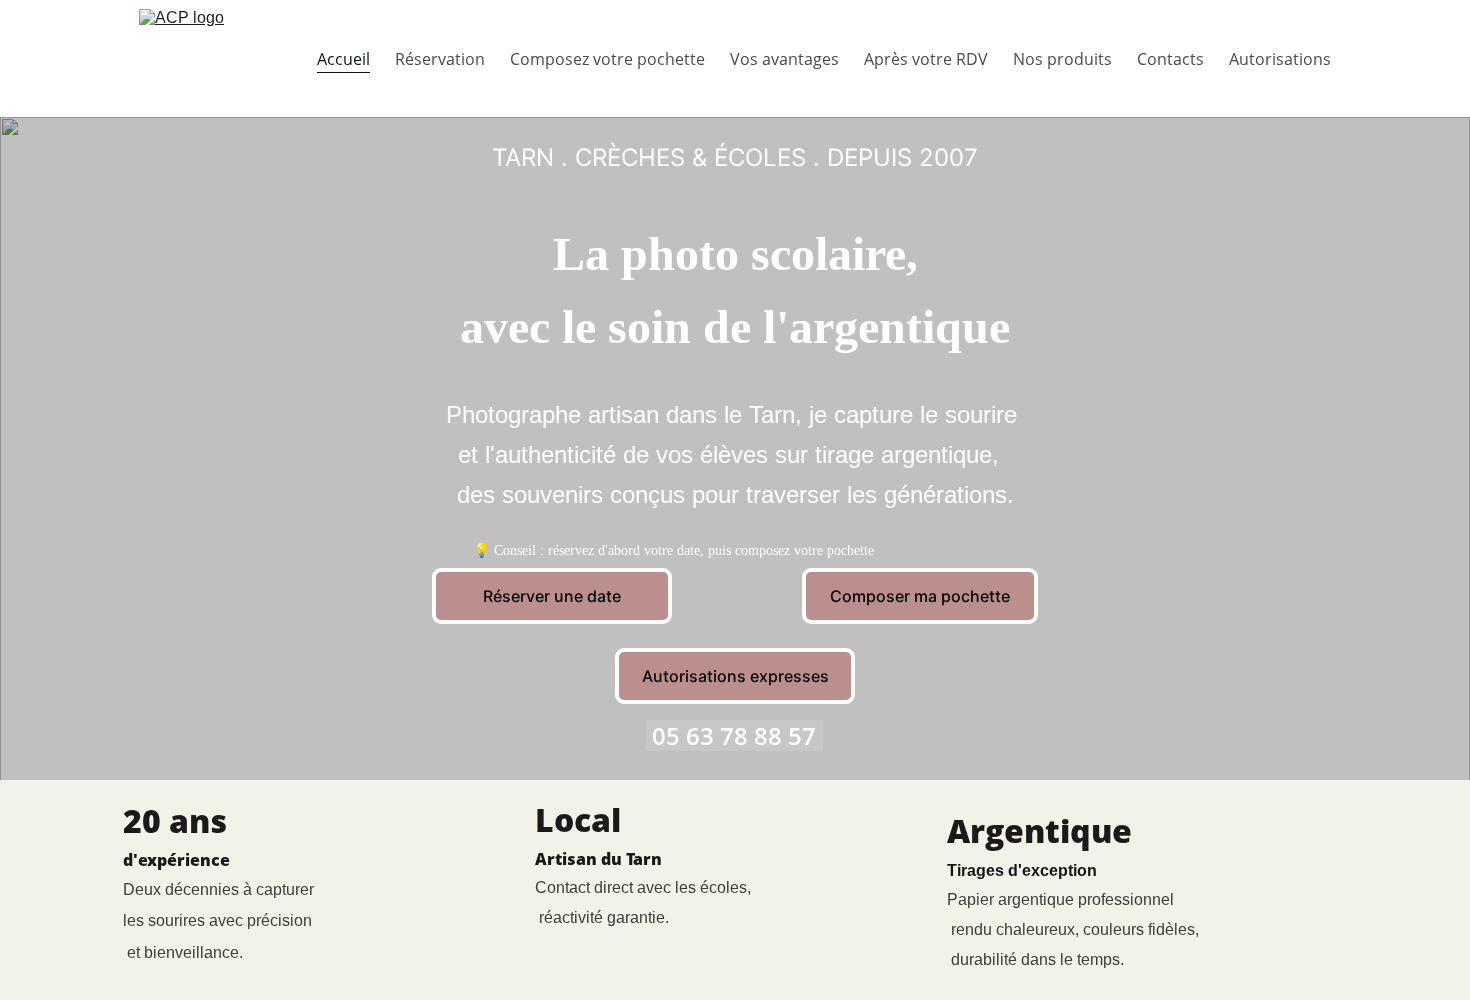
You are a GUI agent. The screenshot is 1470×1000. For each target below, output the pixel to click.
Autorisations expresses (735, 676)
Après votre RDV (926, 59)
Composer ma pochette (920, 596)
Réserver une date (552, 596)
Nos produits (1062, 59)
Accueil (343, 59)
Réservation (440, 59)
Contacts (1170, 59)
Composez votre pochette (607, 59)
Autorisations (1280, 59)
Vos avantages (784, 59)
